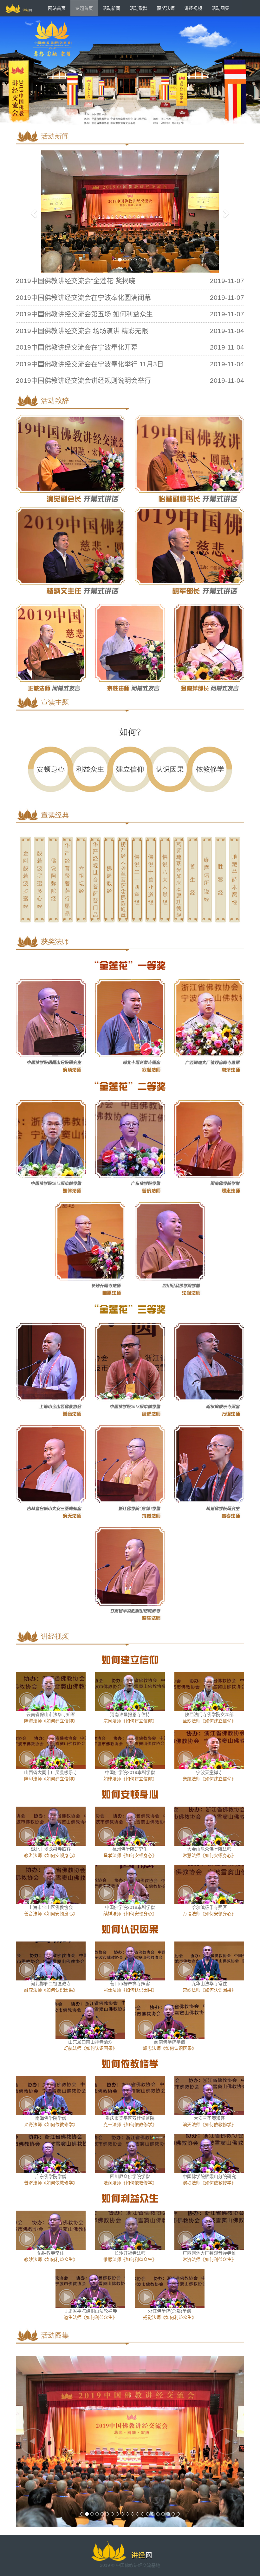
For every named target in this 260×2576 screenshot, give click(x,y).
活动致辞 (139, 8)
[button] (33, 212)
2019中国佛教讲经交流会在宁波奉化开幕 (77, 347)
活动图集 (220, 8)
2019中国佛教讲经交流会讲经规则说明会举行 (83, 380)
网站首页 (57, 8)
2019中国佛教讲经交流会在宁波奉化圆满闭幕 (83, 297)
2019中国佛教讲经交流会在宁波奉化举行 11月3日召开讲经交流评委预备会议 (130, 364)
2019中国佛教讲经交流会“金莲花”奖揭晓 (76, 281)
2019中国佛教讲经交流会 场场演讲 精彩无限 (82, 331)
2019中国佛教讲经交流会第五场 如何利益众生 (84, 314)
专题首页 (84, 8)
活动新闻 (111, 8)
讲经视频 (193, 8)
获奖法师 (166, 8)
